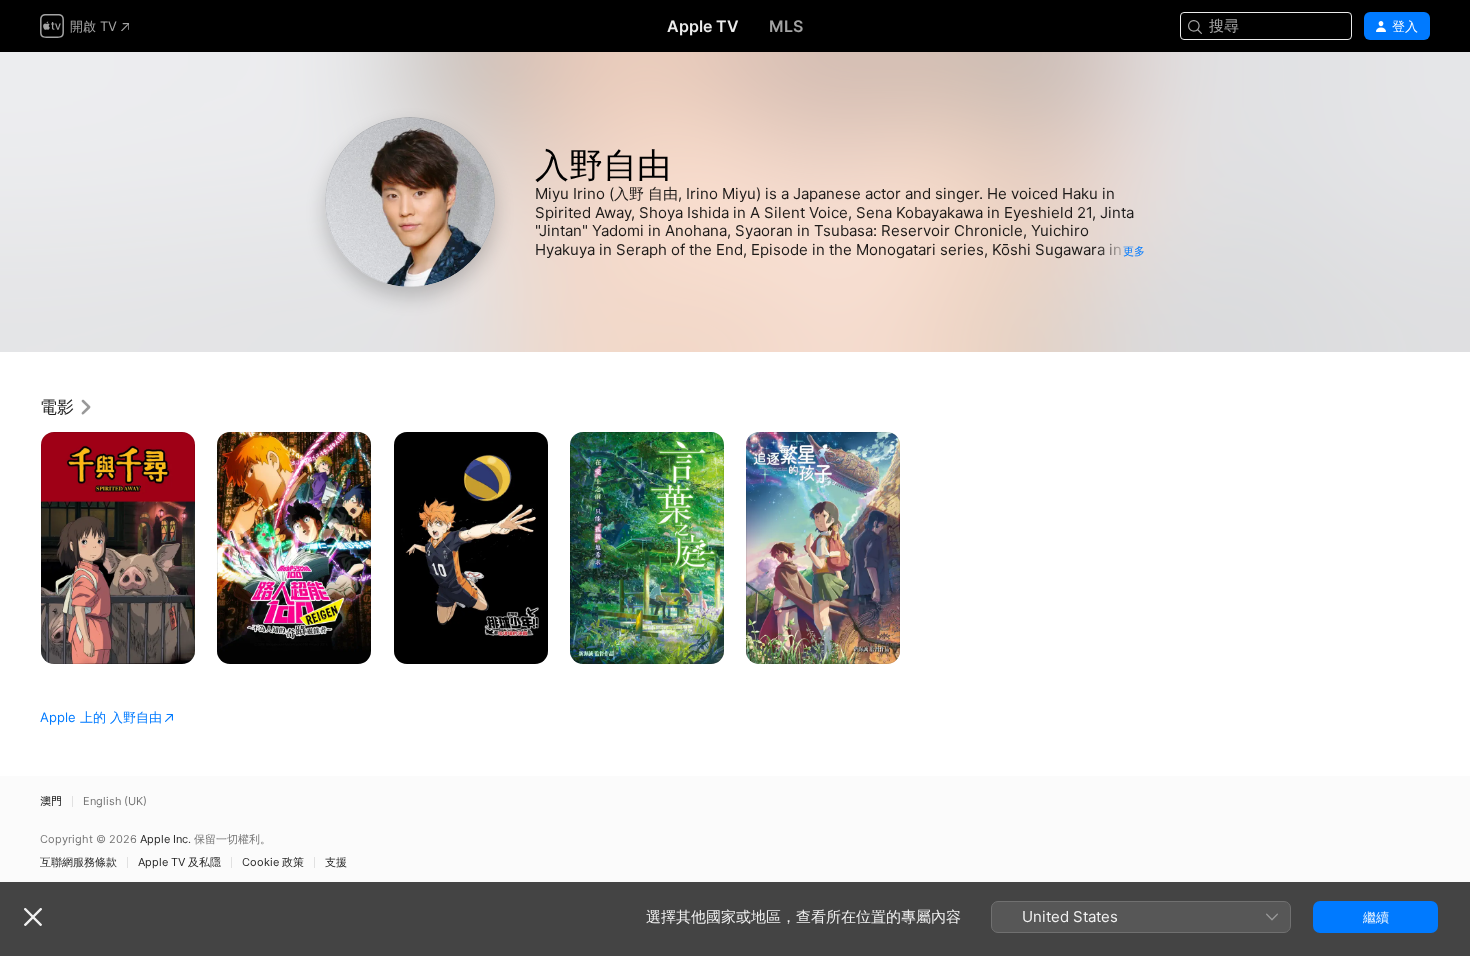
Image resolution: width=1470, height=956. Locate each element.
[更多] (172, 641)
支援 (336, 862)
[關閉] (33, 917)
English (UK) (115, 801)
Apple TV (703, 26)
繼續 (1376, 917)
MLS (786, 26)
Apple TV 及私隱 (179, 862)
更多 (1134, 251)
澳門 (51, 801)
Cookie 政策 (273, 862)
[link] (67, 407)
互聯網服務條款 (78, 862)
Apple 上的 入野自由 (101, 717)
